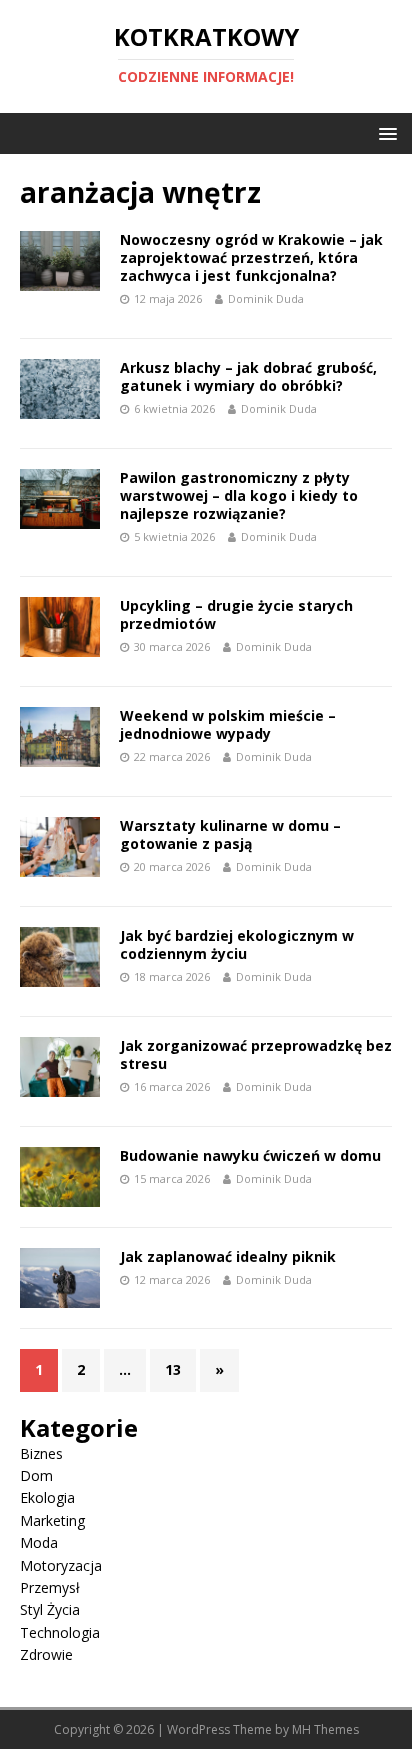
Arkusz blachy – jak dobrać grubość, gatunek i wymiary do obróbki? (248, 376)
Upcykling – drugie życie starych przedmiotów (236, 614)
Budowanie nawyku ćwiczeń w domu (250, 1155)
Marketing (52, 1520)
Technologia (60, 1632)
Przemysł (50, 1587)
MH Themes (325, 1729)
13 (173, 1369)
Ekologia (47, 1497)
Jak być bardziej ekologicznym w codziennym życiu (237, 944)
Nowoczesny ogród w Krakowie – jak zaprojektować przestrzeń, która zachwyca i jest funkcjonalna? (251, 257)
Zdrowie (46, 1654)
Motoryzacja (61, 1565)
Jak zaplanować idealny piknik (228, 1256)
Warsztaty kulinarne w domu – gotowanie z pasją (230, 834)
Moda (39, 1542)
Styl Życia (50, 1609)
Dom (36, 1475)
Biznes (41, 1453)
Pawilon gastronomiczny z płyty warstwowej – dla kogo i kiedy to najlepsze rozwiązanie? (239, 495)
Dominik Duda (266, 298)
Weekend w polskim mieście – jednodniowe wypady (228, 724)
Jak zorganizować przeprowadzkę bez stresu (256, 1054)
